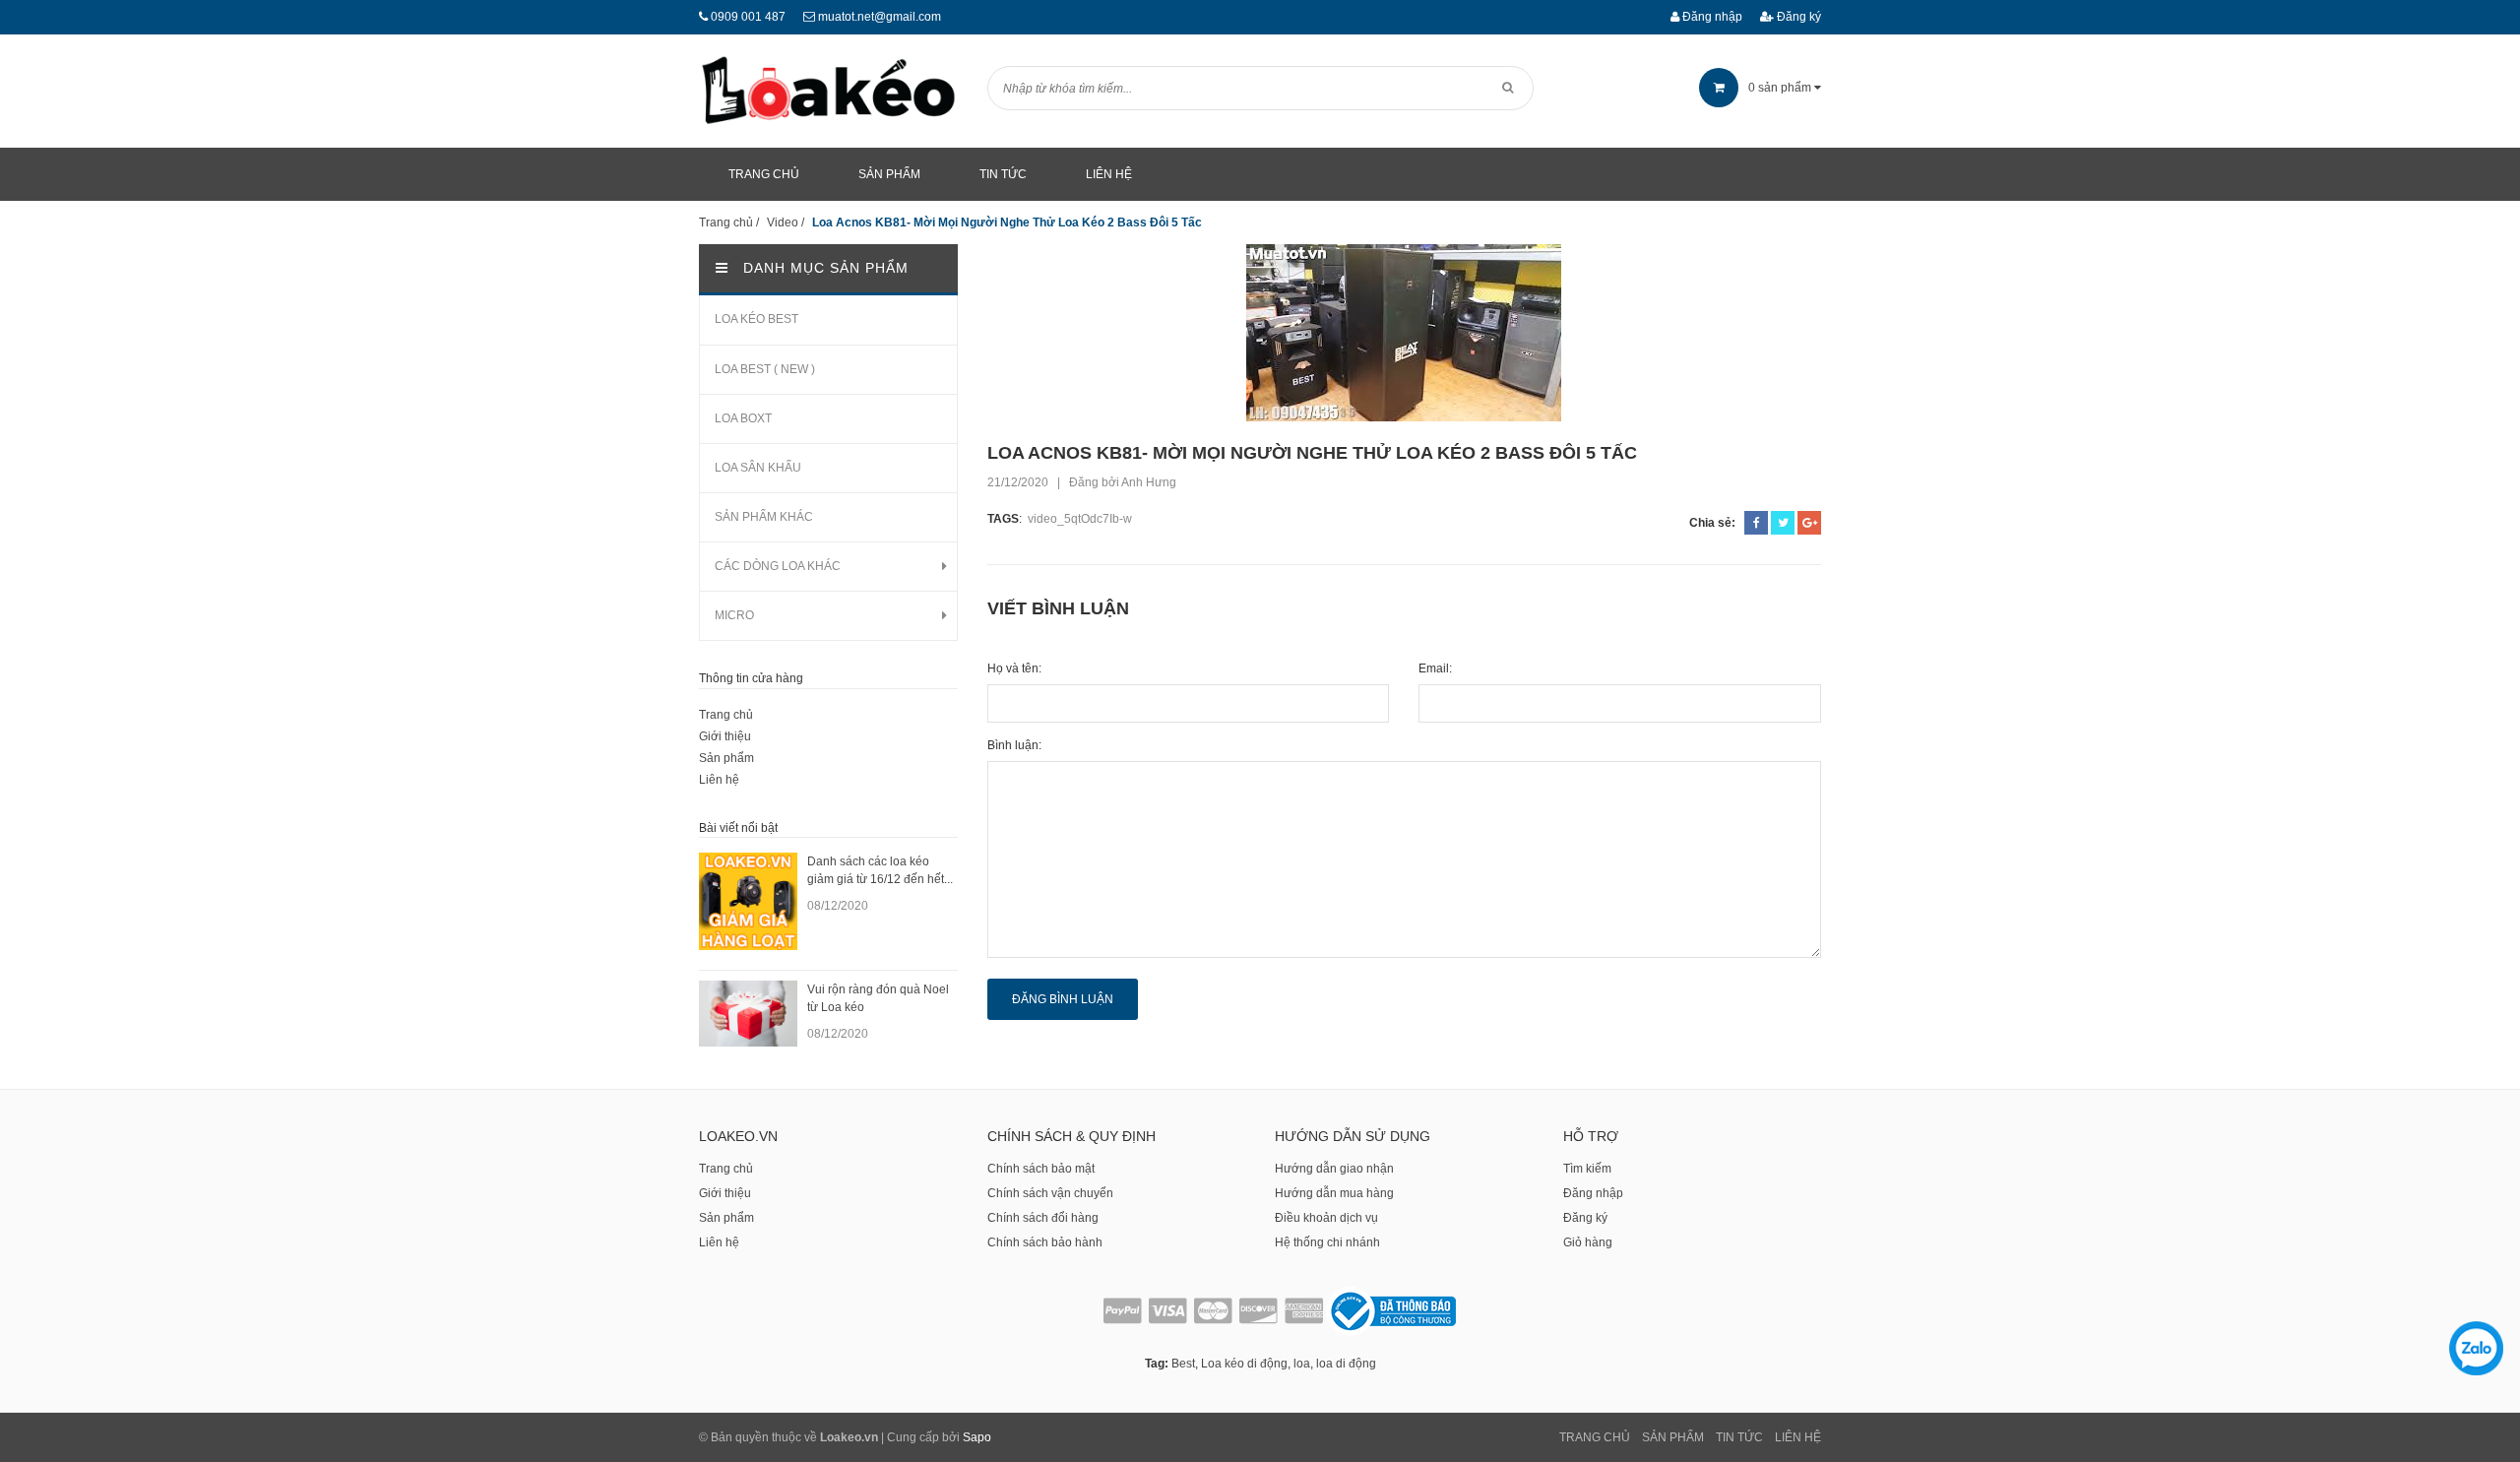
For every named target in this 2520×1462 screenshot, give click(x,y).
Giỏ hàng (1588, 1242)
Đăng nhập (1711, 17)
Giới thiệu (725, 736)
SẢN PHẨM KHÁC (764, 517)
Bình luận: (1014, 745)
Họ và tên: (1014, 668)
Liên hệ (719, 780)
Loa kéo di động (1244, 1364)
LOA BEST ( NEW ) (765, 369)
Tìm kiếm (1587, 1169)
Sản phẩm (726, 758)
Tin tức (1739, 1437)
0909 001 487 (748, 17)
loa (1302, 1364)
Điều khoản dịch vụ (1326, 1218)
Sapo (977, 1437)
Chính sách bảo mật (1041, 1169)
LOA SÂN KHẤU (758, 468)
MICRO (734, 615)
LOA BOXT (743, 418)
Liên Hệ (1798, 1437)
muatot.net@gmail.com (880, 17)
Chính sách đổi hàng (1043, 1218)
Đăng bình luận (1063, 999)
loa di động (1346, 1364)
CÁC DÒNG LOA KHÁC (778, 566)
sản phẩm (1781, 88)
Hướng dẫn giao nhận (1334, 1169)
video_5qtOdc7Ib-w (1080, 519)
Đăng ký (1797, 17)
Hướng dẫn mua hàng (1334, 1193)
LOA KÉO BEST (756, 319)
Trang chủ (726, 715)
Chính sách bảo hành (1045, 1242)
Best (1183, 1364)
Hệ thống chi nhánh (1327, 1242)
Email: (1435, 668)
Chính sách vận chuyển (1050, 1193)
